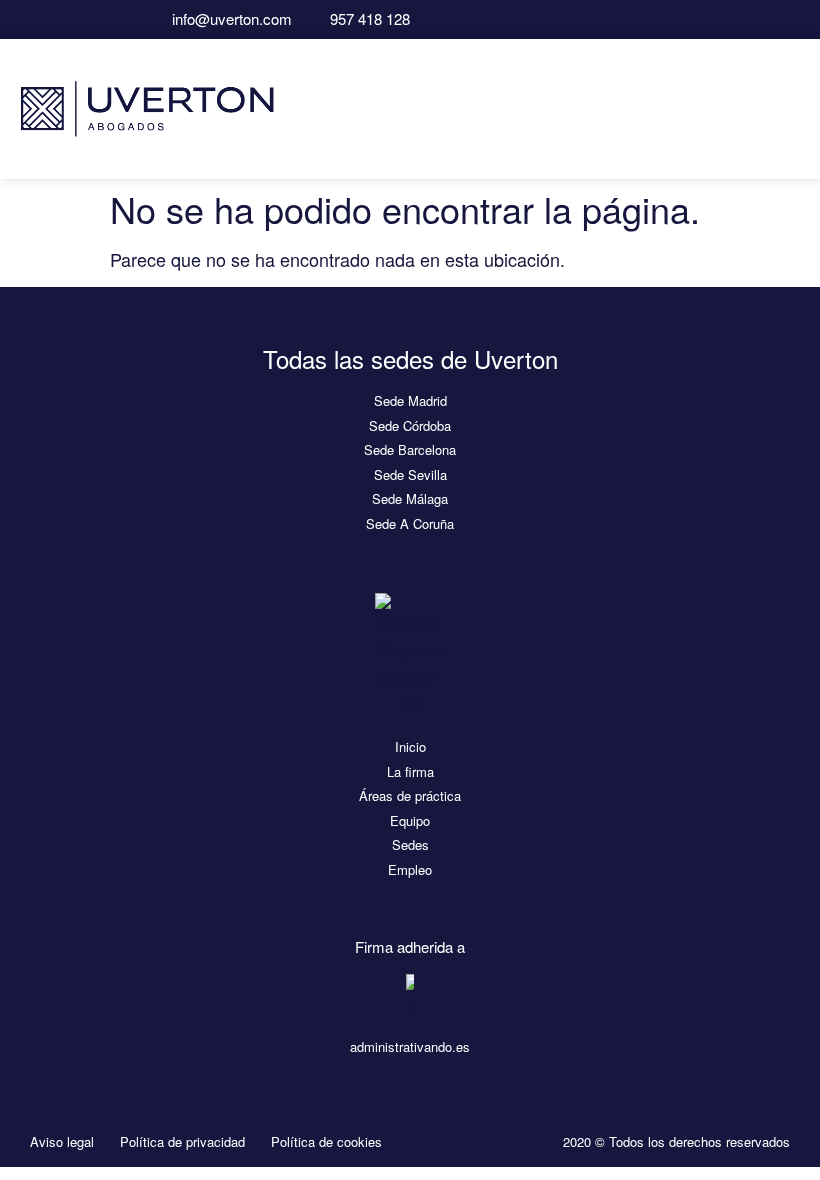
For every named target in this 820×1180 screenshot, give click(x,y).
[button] (791, 108)
